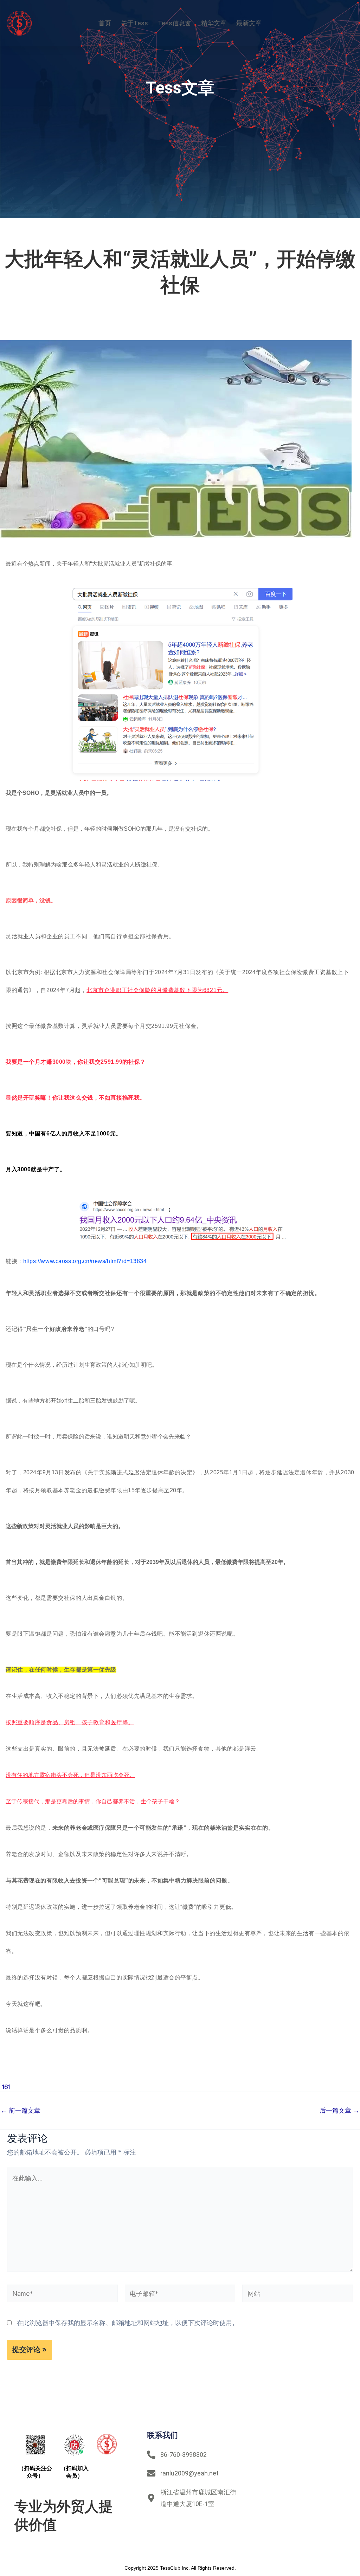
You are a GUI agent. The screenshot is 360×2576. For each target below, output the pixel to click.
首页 (105, 23)
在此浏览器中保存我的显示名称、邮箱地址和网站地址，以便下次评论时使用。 (128, 2323)
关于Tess (134, 23)
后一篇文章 (339, 2111)
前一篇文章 (21, 2111)
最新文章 (249, 23)
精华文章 (214, 23)
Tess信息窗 (175, 23)
